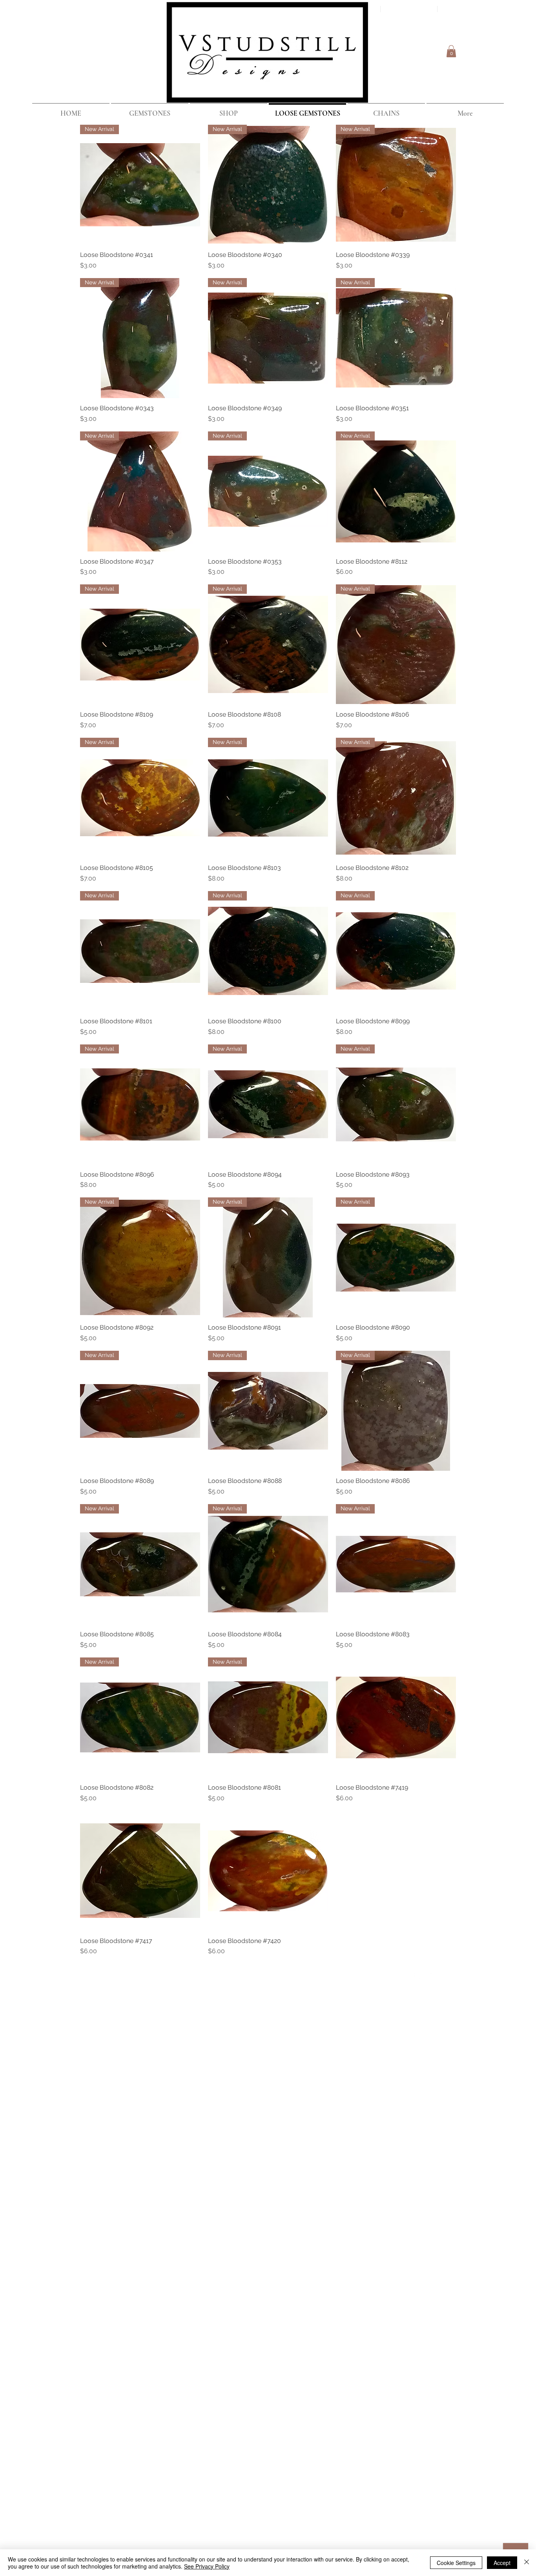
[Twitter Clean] (434, 1977)
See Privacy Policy (207, 2566)
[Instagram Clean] (449, 1977)
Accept (502, 2563)
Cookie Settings (456, 2563)
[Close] (527, 2563)
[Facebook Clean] (418, 1977)
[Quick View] (396, 1717)
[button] (451, 51)
